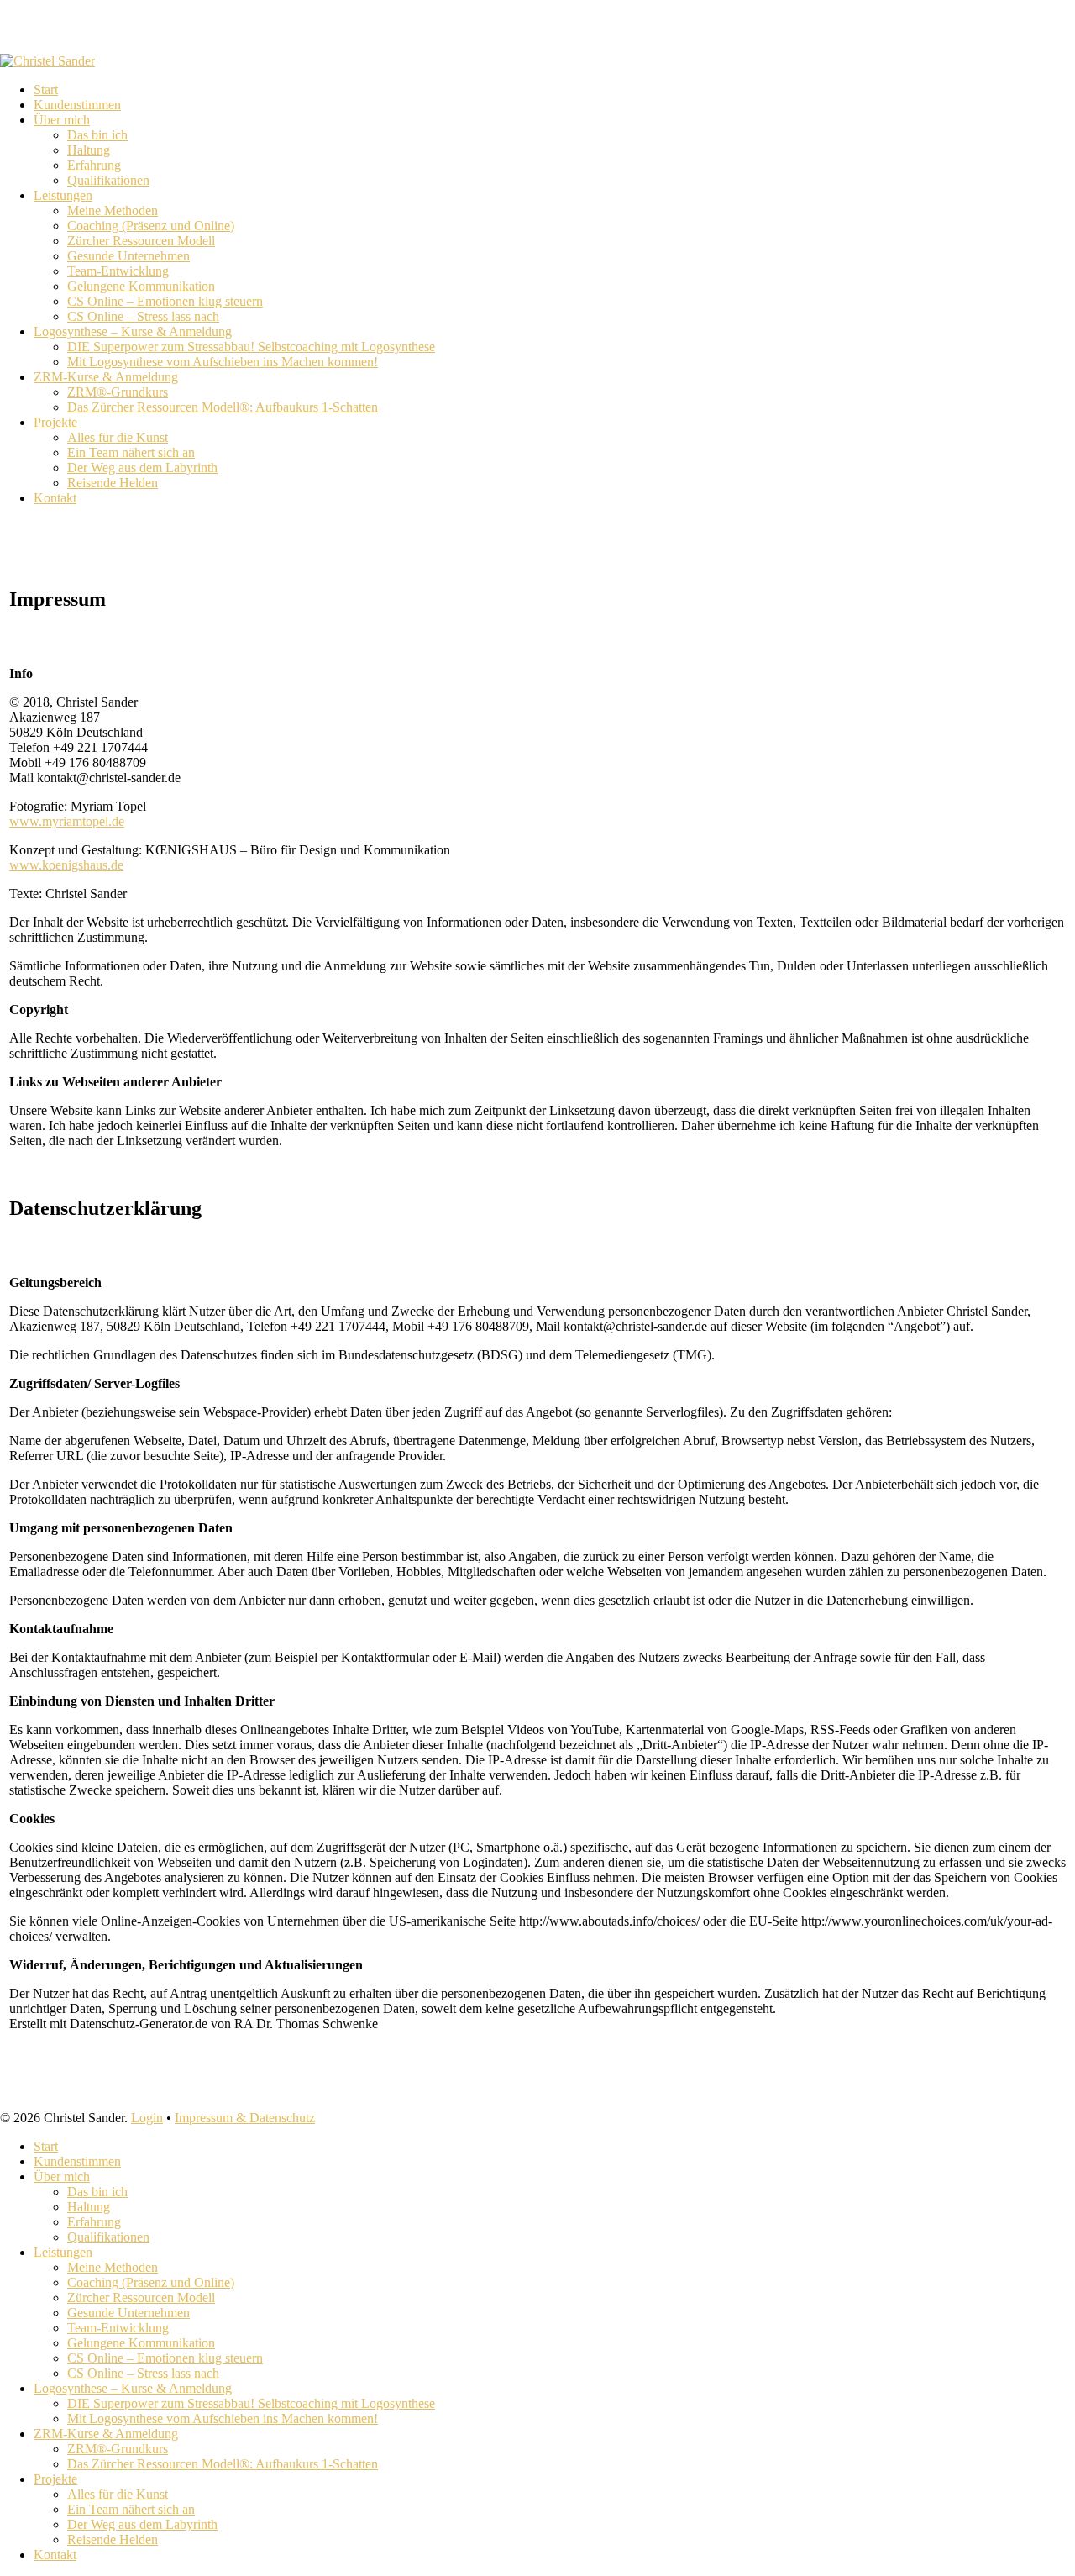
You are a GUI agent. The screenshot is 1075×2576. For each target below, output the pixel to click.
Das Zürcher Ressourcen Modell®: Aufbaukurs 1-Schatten (223, 2464)
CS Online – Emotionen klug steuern (165, 2358)
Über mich (62, 2176)
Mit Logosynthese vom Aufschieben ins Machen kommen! (223, 2418)
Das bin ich (97, 2192)
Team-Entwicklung (118, 2328)
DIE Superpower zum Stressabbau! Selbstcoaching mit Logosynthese (251, 2403)
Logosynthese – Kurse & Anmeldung (133, 2388)
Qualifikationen (108, 2237)
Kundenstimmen (77, 2161)
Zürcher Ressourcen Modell (141, 2297)
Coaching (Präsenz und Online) (151, 2282)
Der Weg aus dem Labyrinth (142, 2524)
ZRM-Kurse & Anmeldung (106, 2434)
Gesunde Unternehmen (128, 2313)
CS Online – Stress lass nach (143, 2373)
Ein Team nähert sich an (131, 2509)
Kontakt (55, 2555)
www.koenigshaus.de (66, 865)
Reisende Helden (113, 2539)
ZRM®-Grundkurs (118, 2449)
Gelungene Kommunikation (141, 2343)
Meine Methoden (113, 2267)
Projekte (55, 2479)
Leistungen (63, 2252)
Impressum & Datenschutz (245, 2118)
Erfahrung (94, 2222)
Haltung (89, 2207)
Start (46, 2146)
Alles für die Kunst (118, 2494)
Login (147, 2118)
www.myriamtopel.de (67, 821)
